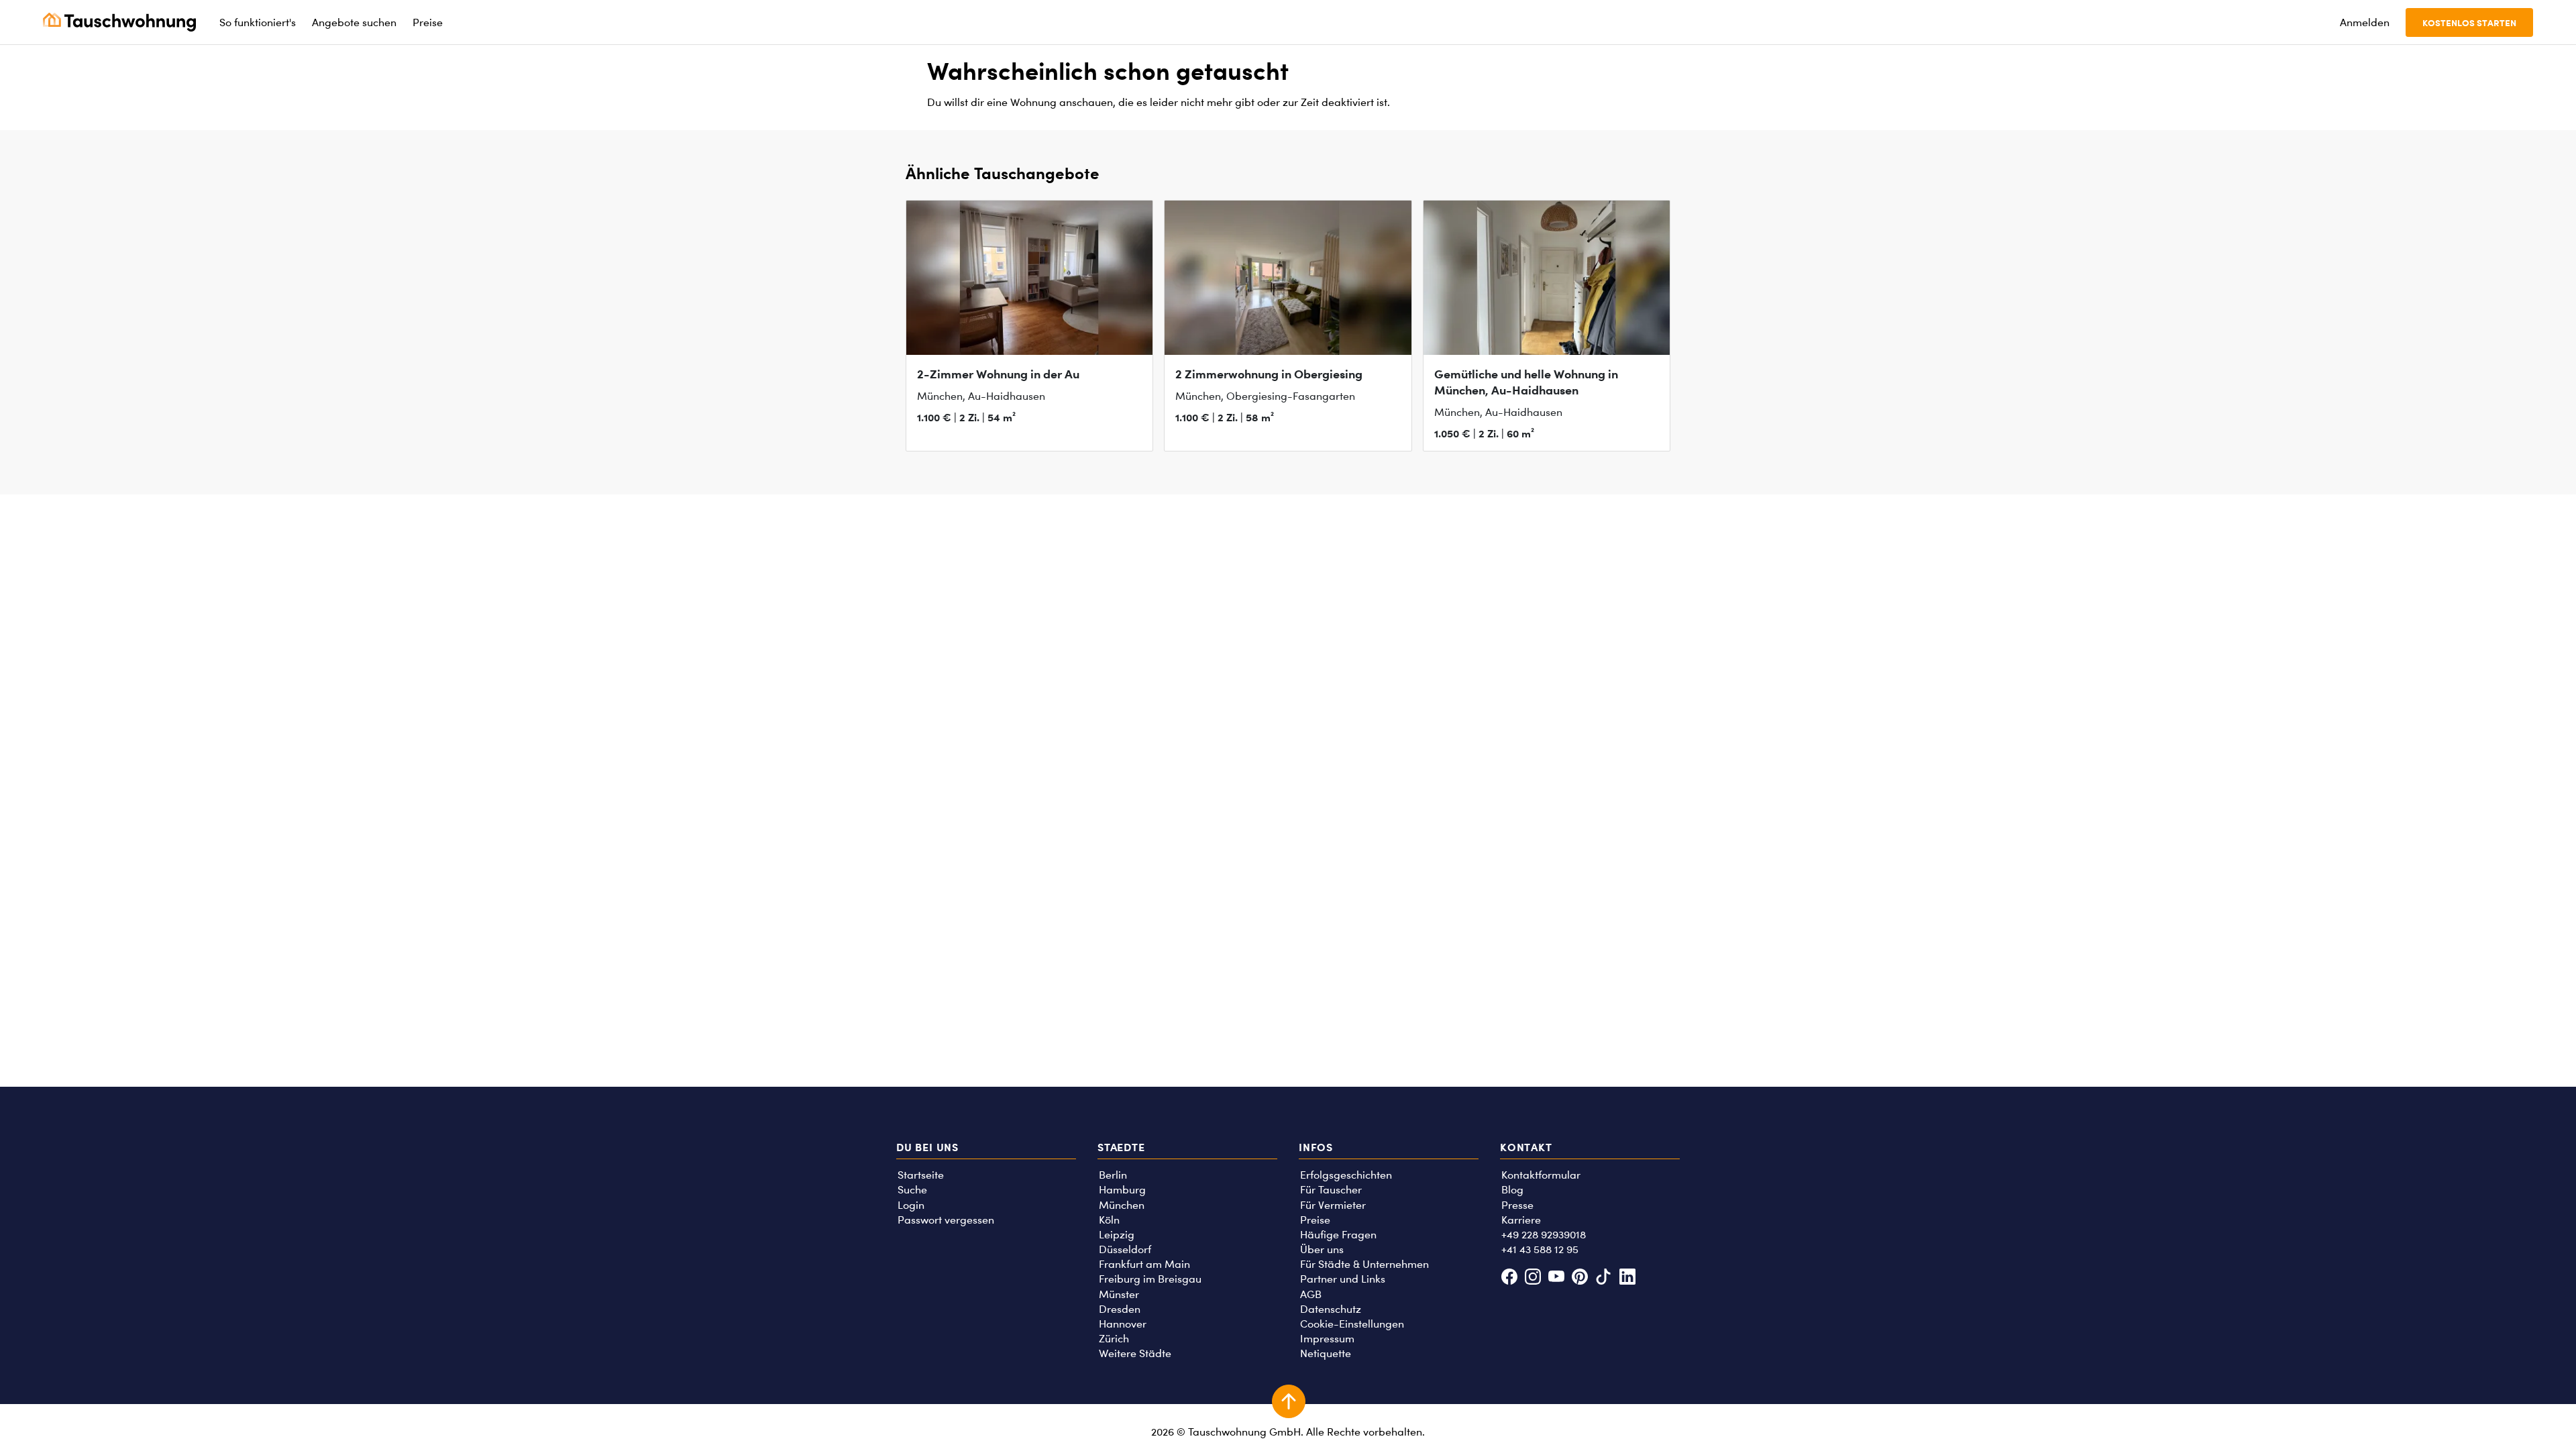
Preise (1315, 1220)
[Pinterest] (1580, 1278)
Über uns (1322, 1249)
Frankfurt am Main (1144, 1264)
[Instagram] (1533, 1278)
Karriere (1521, 1220)
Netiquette (1326, 1353)
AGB (1311, 1294)
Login (911, 1205)
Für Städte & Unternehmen (1364, 1264)
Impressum (1327, 1339)
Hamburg (1122, 1190)
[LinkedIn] (1627, 1278)
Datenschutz (1331, 1309)
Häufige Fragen (1338, 1235)
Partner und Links (1343, 1279)
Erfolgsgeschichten (1346, 1175)
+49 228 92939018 (1544, 1235)
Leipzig (1117, 1235)
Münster (1119, 1294)
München (1122, 1205)
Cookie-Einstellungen (1352, 1324)
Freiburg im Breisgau (1150, 1279)
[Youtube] (1556, 1278)
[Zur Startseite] (119, 22)
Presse (1517, 1205)
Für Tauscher (1331, 1190)
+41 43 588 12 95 (1540, 1249)
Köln (1109, 1220)
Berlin (1113, 1175)
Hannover (1123, 1324)
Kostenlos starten (2469, 22)
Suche (912, 1190)
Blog (1512, 1190)
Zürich (1114, 1339)
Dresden (1120, 1309)
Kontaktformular (1541, 1175)
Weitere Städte (1135, 1353)
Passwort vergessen (946, 1220)
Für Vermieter (1333, 1205)
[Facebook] (1509, 1278)
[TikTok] (1604, 1278)
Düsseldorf (1125, 1249)
